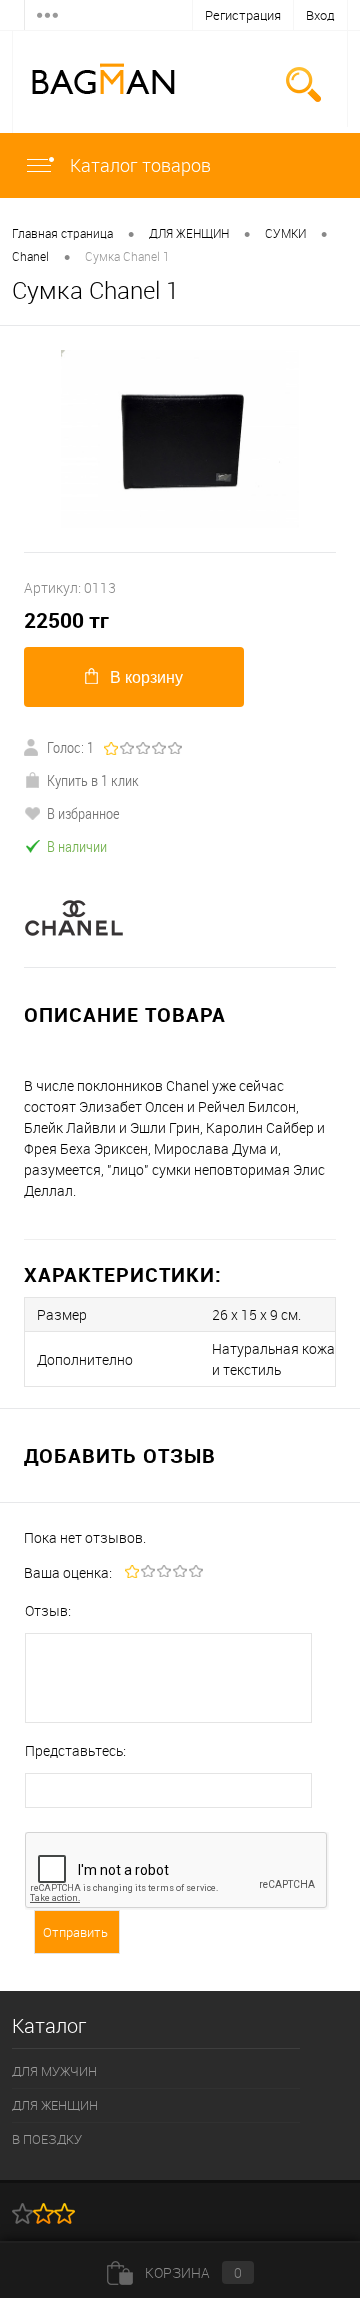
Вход (320, 15)
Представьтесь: (75, 1750)
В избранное (83, 813)
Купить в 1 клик (93, 780)
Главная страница (62, 233)
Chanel (30, 256)
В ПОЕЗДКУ (47, 2139)
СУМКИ (285, 233)
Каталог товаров (138, 165)
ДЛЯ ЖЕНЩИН (189, 233)
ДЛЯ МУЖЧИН (54, 2071)
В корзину (146, 677)
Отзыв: (48, 1610)
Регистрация (243, 15)
